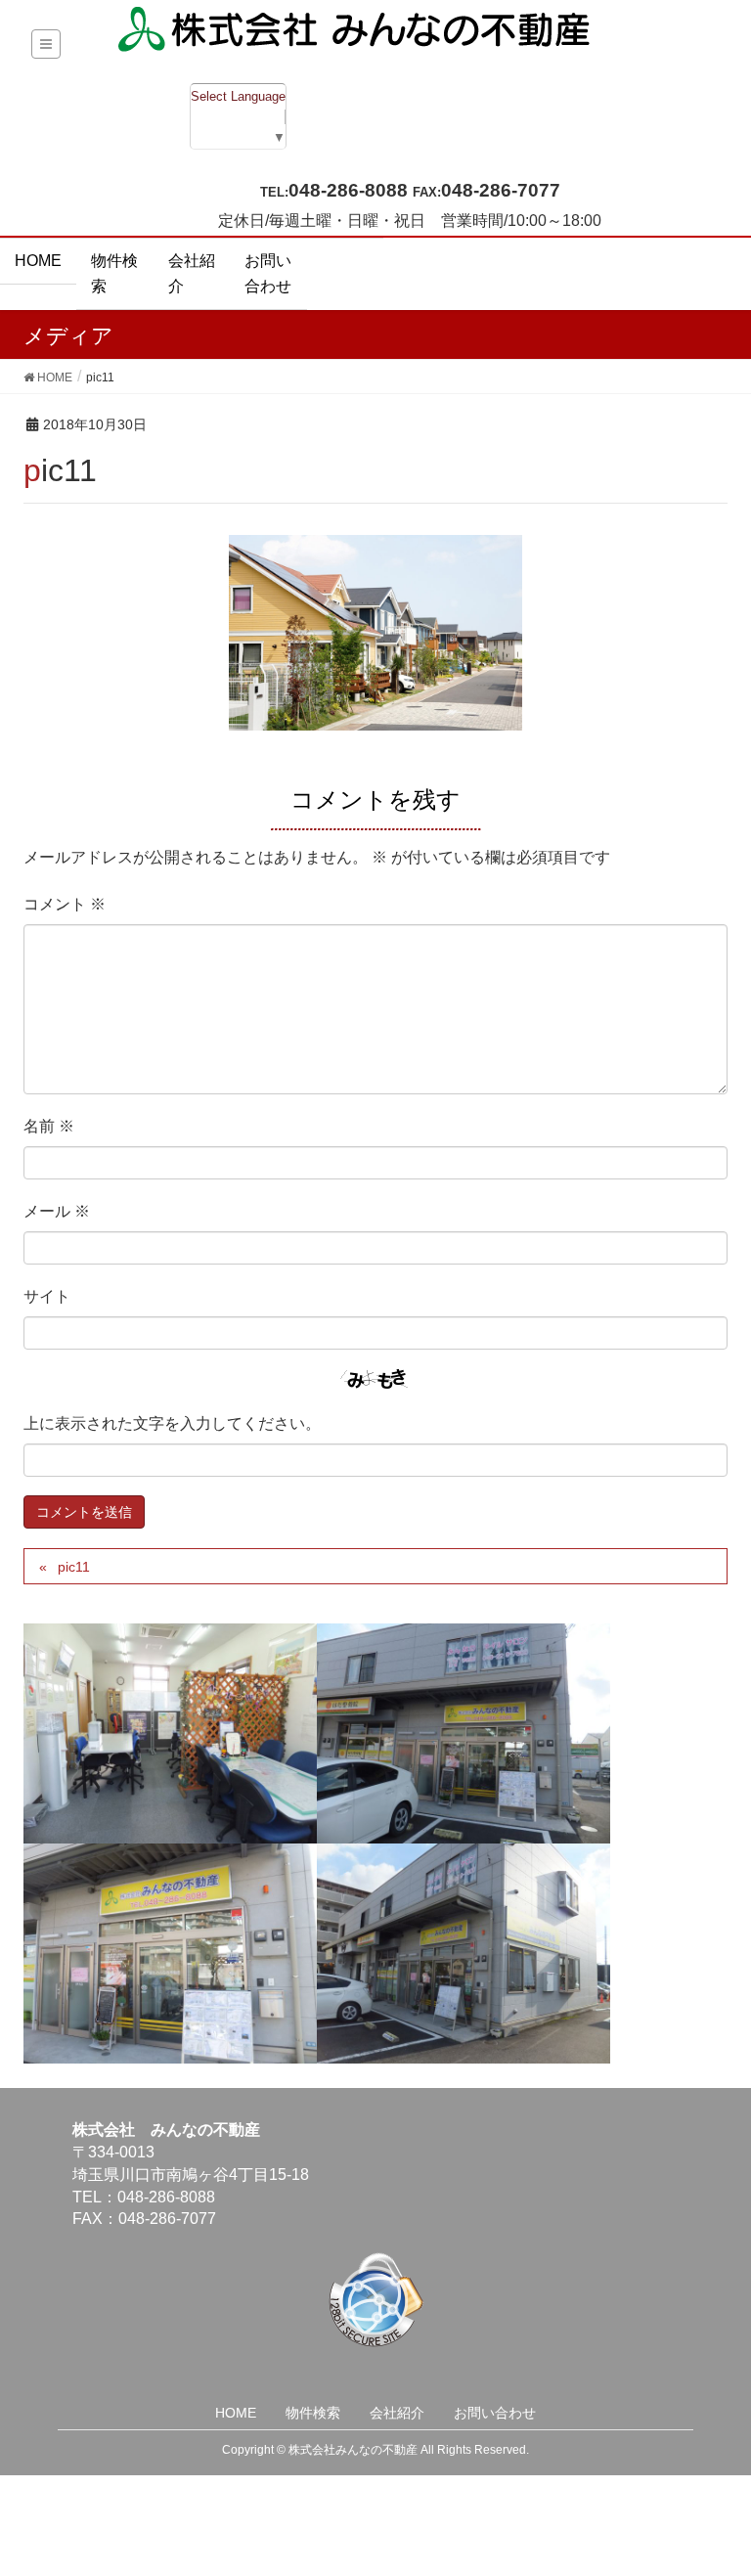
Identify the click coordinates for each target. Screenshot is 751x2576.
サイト (47, 1296)
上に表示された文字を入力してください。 (172, 1423)
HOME (236, 2413)
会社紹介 (397, 2413)
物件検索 (313, 2413)
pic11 (74, 1567)
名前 (49, 1126)
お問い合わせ (495, 2413)
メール (57, 1211)
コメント (65, 904)
